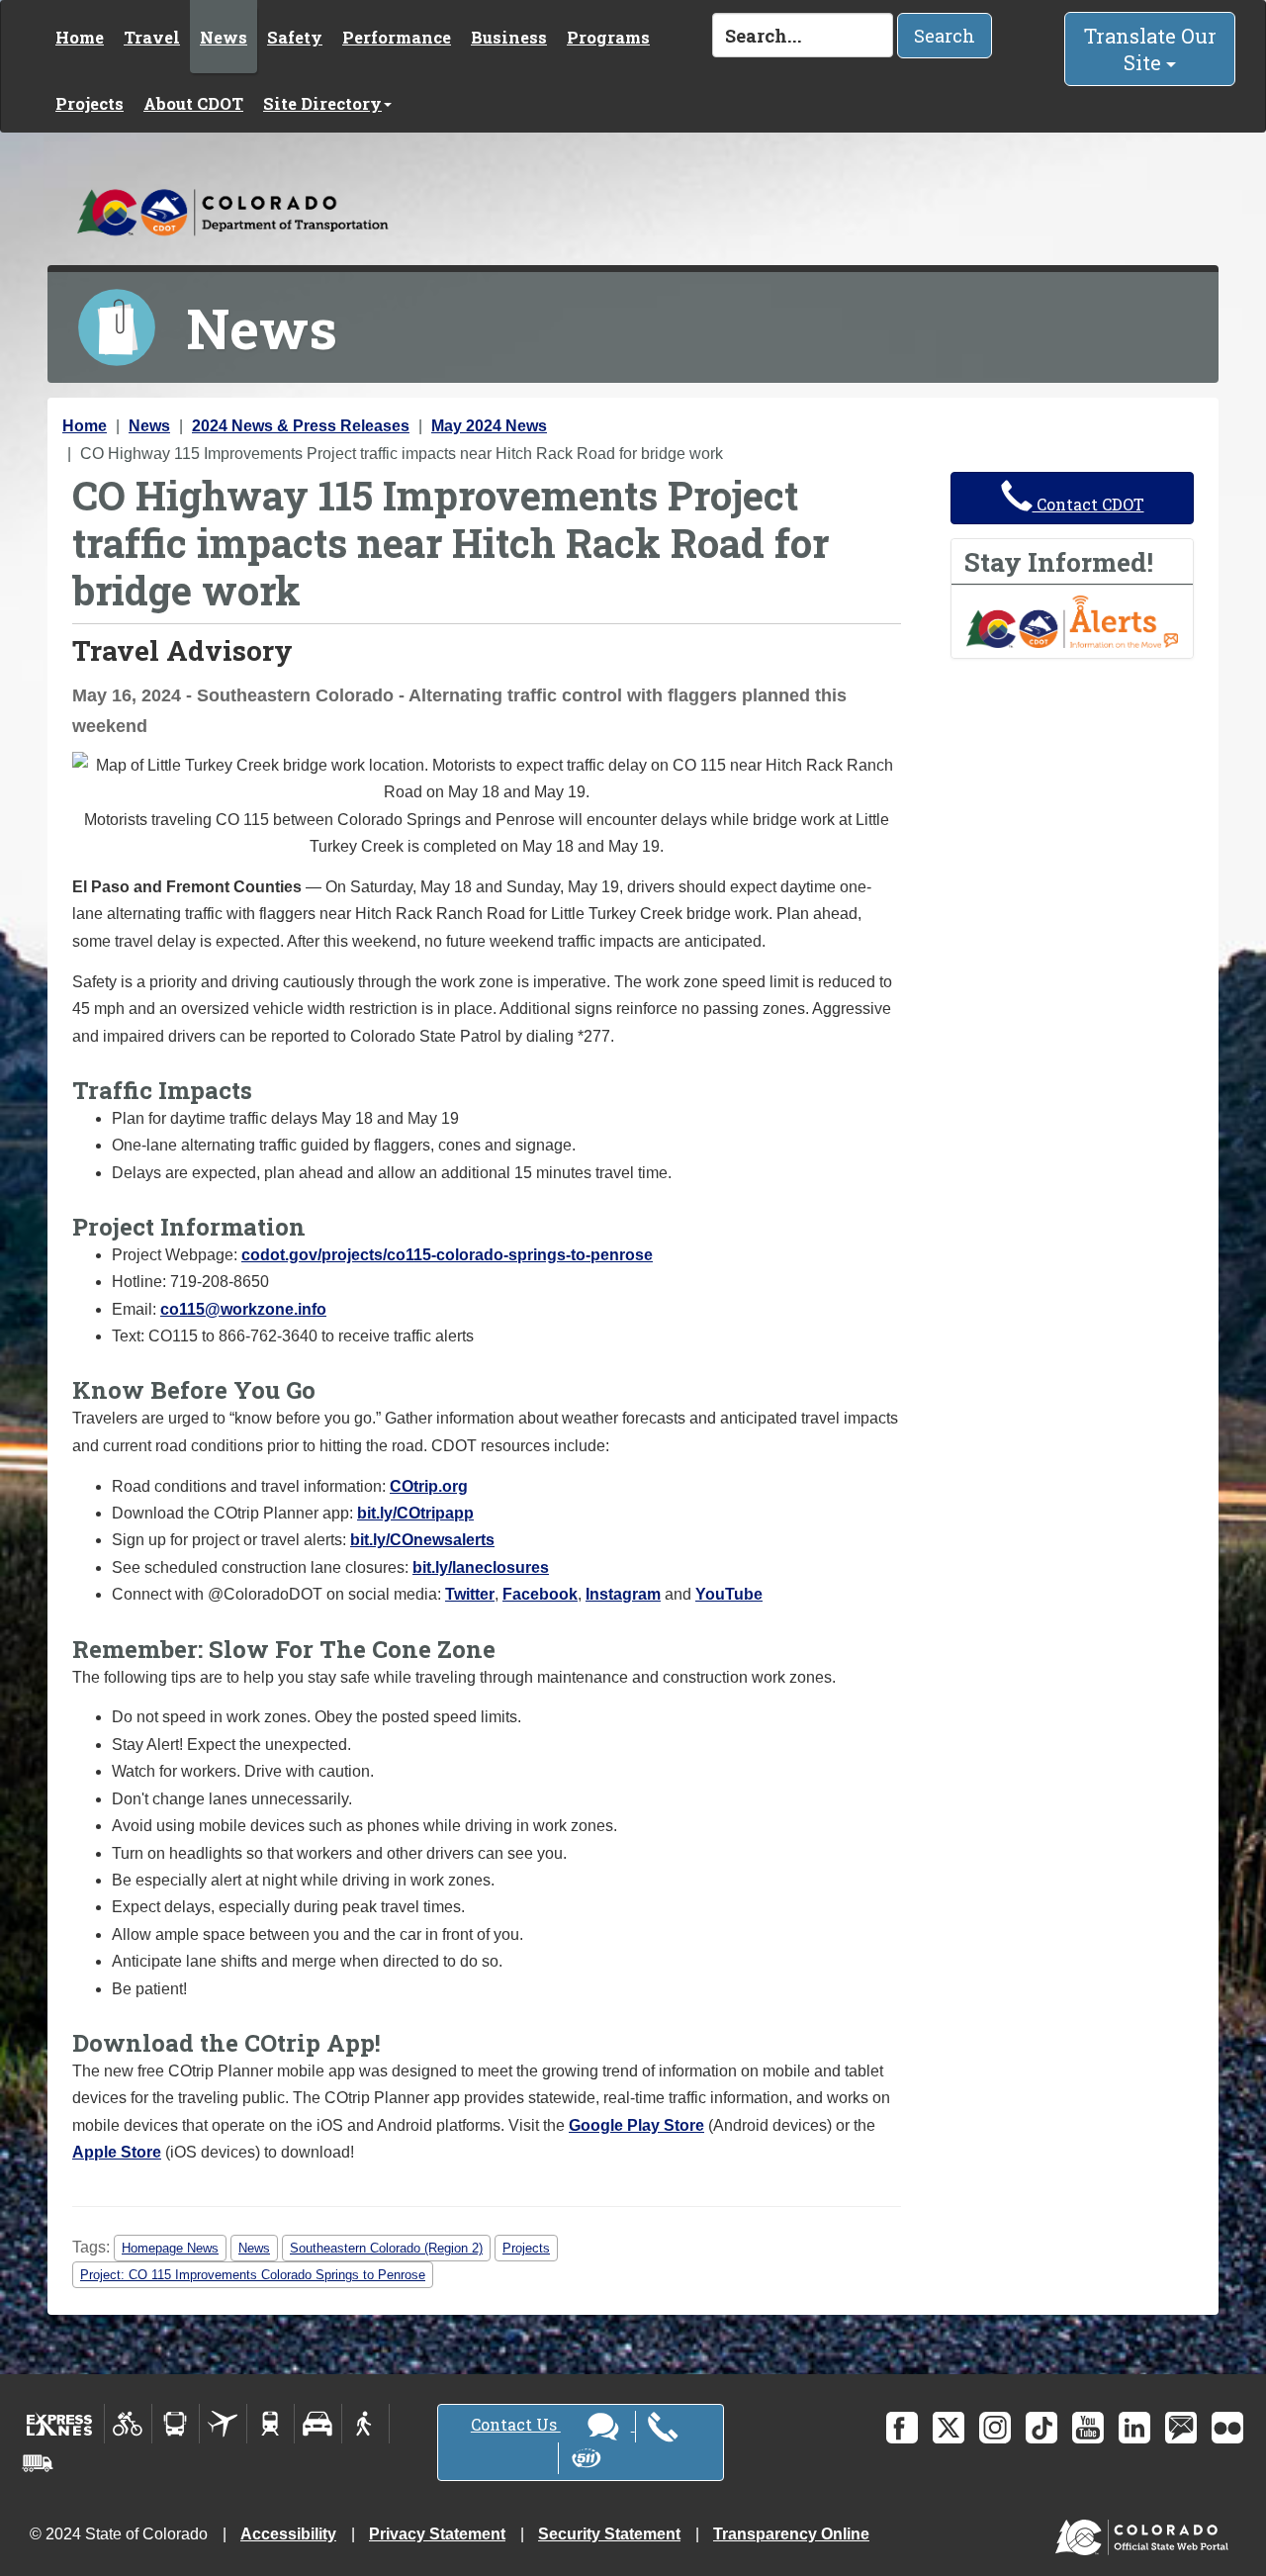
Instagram (623, 1594)
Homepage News (170, 2248)
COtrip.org (429, 1486)
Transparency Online (791, 2534)
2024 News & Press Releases (301, 426)
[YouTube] (1088, 2428)
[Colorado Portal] (1146, 2533)
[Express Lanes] (60, 2424)
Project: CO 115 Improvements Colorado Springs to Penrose (253, 2275)
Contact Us (516, 2424)
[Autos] (318, 2424)
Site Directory (322, 103)
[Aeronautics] (223, 2424)
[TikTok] (1041, 2428)
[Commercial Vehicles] (38, 2463)
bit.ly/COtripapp (415, 1513)
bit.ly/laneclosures (481, 1567)
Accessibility (288, 2534)
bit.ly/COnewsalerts (422, 1540)
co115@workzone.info (243, 1309)
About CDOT (193, 103)
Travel (152, 37)
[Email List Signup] (1181, 2428)
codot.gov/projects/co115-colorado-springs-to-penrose (447, 1255)
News (224, 37)
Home (80, 37)
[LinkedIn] (1134, 2428)
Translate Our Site (1150, 49)
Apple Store (117, 2152)
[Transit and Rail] (176, 2424)
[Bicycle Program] (128, 2424)
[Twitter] (949, 2428)
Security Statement (609, 2534)
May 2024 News (489, 426)
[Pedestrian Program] (365, 2424)
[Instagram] (995, 2428)
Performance (397, 37)
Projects (90, 103)
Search (945, 36)
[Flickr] (1227, 2428)
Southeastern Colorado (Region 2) (386, 2248)
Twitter (470, 1594)
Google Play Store (636, 2125)
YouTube (729, 1594)
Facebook (540, 1594)
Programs (608, 37)
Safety (295, 37)
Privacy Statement (437, 2534)
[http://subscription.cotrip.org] (1072, 621)
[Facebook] (902, 2428)
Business (509, 37)
